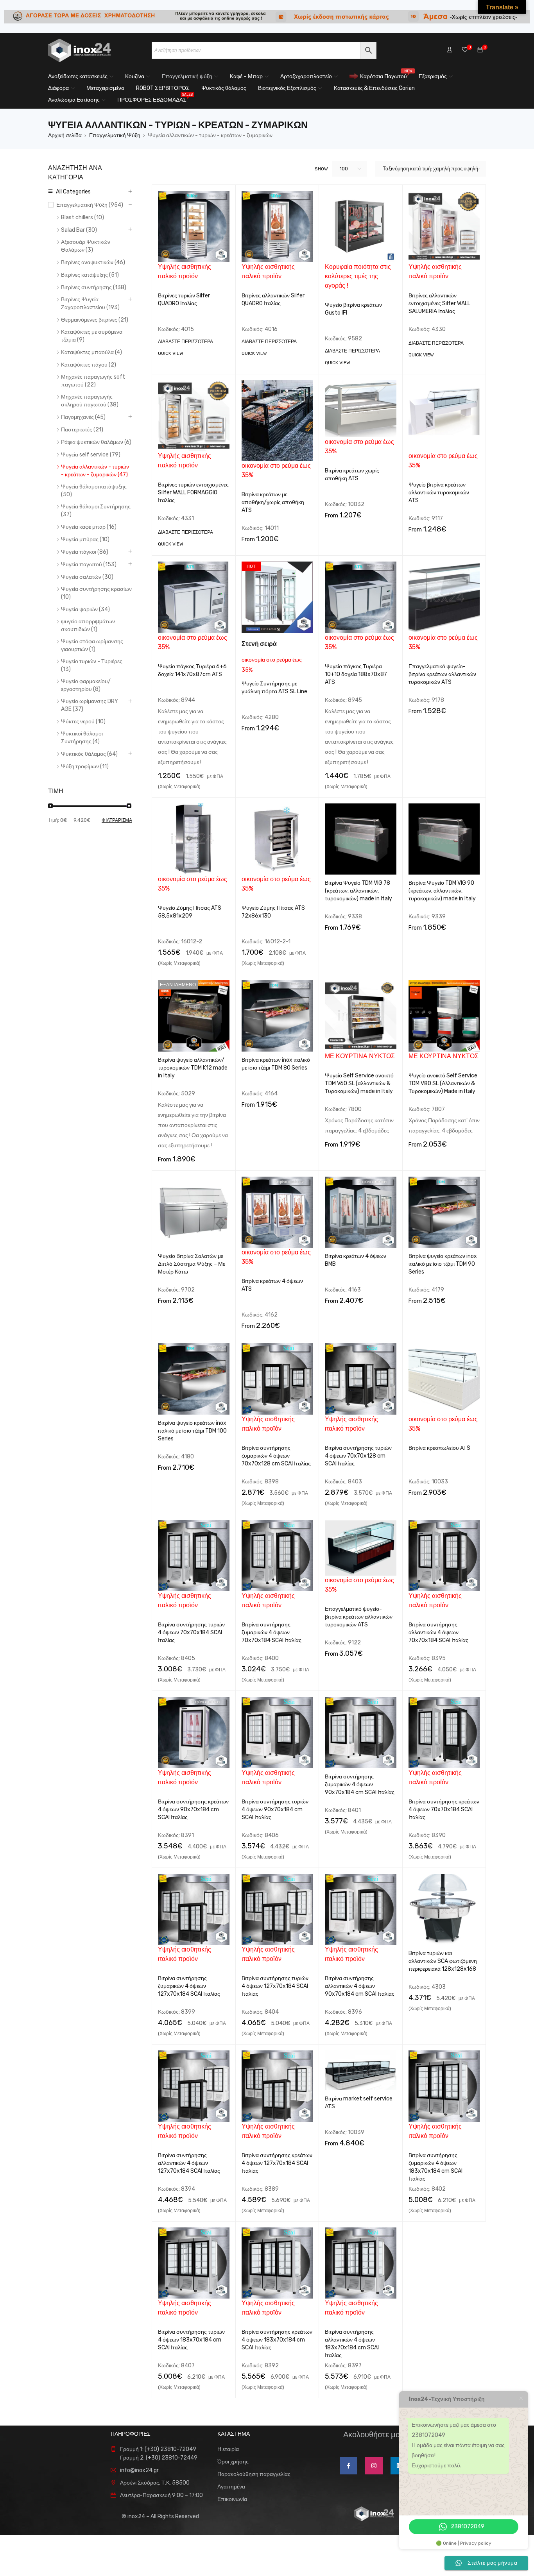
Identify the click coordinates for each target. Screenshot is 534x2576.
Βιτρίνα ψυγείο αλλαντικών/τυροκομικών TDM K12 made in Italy (193, 1068)
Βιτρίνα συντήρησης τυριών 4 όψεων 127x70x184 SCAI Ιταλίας (275, 1986)
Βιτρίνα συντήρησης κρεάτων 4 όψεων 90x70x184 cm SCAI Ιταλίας (193, 1809)
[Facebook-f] (349, 2466)
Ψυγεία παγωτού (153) (89, 564)
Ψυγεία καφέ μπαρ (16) (89, 527)
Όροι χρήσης (233, 2462)
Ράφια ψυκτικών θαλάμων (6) (96, 442)
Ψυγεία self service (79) (91, 455)
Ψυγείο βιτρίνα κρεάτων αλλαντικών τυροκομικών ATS (439, 493)
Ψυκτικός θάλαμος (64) (89, 754)
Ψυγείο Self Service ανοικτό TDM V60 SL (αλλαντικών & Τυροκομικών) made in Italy (359, 1083)
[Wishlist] (465, 50)
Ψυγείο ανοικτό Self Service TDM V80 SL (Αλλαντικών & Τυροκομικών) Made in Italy (443, 1083)
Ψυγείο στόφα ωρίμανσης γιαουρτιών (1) (92, 645)
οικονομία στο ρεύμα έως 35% (272, 657)
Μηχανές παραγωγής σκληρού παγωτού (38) (90, 401)
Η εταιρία (228, 2449)
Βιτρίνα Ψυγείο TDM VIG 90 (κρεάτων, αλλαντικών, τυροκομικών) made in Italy (442, 891)
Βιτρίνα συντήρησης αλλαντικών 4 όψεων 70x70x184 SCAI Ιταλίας (438, 1632)
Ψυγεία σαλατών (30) (87, 577)
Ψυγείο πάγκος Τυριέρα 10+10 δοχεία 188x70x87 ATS (356, 674)
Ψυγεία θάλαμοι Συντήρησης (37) (96, 511)
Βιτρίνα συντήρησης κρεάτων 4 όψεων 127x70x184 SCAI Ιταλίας (277, 2163)
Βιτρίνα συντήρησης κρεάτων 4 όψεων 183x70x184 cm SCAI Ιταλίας (277, 2340)
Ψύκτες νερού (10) (83, 722)
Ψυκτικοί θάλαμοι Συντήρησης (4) (82, 738)
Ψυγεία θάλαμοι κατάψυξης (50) (94, 491)
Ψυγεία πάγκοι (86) (85, 552)
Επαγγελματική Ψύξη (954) (90, 205)
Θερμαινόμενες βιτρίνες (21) (95, 320)
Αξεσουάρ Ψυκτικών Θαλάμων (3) (86, 246)
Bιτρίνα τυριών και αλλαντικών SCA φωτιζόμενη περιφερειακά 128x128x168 (443, 1961)
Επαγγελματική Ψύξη (115, 135)
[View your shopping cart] (480, 50)
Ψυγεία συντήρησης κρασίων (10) (96, 593)
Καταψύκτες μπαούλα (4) (91, 352)
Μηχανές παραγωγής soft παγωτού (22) (93, 381)
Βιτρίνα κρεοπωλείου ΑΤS (439, 1448)
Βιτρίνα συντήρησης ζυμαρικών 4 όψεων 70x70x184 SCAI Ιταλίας (271, 1632)
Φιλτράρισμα (117, 820)
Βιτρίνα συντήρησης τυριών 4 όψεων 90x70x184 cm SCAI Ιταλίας (275, 1809)
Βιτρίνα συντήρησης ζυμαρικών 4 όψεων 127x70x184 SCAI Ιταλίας (189, 1986)
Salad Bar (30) (79, 230)
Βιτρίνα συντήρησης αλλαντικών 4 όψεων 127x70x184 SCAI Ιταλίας (189, 2163)
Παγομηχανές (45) (83, 417)
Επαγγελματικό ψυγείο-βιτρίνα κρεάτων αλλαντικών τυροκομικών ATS (442, 674)
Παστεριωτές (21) (82, 430)
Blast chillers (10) (82, 217)
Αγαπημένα (231, 2487)
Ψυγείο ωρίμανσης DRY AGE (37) (90, 705)
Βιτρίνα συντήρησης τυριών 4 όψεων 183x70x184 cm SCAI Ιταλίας (191, 2340)
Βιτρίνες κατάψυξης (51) (90, 275)
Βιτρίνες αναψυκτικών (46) (93, 262)
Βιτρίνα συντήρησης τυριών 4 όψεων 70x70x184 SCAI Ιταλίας (191, 1632)
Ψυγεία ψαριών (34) (85, 609)
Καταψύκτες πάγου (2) (89, 365)
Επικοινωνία (232, 2499)
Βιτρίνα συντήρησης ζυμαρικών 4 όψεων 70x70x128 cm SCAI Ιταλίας (276, 1456)
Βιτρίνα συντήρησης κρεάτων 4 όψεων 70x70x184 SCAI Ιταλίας (444, 1809)
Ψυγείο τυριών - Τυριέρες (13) (92, 665)
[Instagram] (374, 2466)
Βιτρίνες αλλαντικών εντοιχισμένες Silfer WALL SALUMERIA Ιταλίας (439, 303)
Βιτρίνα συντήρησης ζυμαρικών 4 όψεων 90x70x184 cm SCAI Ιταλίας (360, 1784)
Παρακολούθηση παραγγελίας (254, 2474)
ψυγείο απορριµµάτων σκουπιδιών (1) (88, 625)
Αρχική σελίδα (65, 135)
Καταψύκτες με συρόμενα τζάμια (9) (92, 336)
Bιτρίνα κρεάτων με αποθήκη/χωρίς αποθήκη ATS (273, 502)
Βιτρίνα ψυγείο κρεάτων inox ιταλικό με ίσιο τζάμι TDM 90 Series (443, 1264)
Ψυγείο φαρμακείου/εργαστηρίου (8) (86, 685)
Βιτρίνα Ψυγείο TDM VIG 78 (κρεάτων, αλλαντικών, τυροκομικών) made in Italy (358, 891)
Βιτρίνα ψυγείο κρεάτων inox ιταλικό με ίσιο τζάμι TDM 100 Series (192, 1431)
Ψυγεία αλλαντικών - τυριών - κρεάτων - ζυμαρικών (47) (95, 471)
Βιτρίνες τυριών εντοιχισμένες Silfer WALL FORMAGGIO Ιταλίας (193, 493)
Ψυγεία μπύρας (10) (85, 539)
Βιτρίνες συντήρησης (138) (94, 287)
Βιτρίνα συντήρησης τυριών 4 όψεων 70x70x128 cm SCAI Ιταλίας (358, 1456)
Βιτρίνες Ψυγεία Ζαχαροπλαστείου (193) (90, 303)
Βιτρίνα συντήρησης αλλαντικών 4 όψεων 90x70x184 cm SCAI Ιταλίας (360, 1986)
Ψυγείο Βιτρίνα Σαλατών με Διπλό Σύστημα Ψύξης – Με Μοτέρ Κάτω (192, 1264)
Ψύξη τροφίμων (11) (85, 767)
